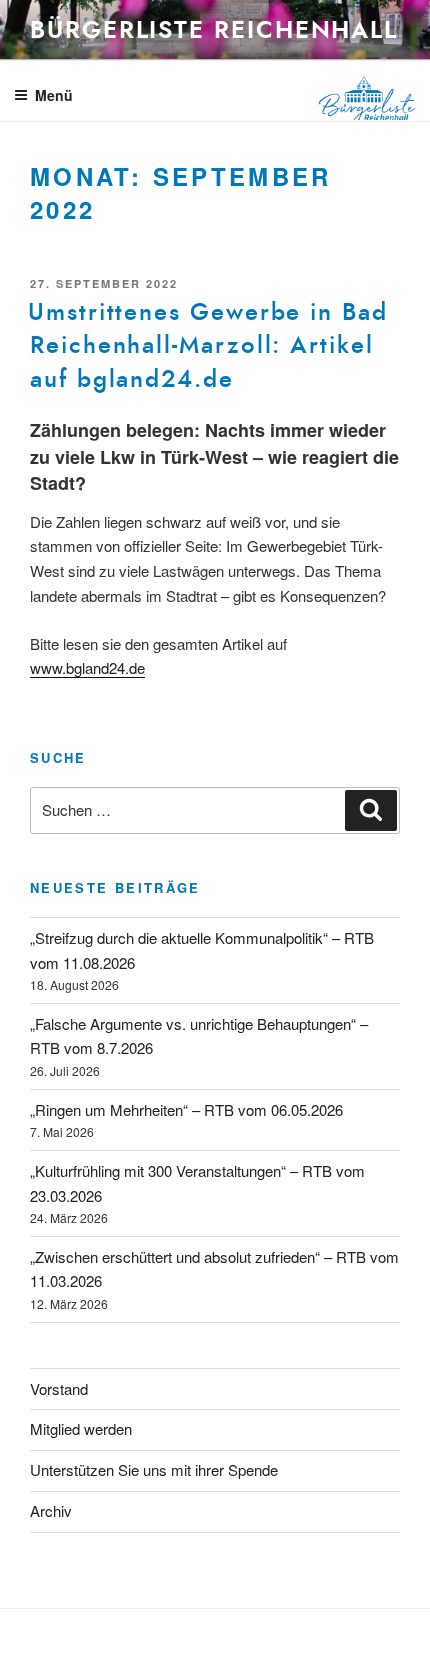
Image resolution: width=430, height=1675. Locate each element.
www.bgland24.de (87, 667)
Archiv (51, 1510)
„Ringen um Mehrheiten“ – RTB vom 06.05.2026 (186, 1109)
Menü (54, 95)
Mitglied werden (81, 1428)
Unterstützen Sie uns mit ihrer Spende (154, 1469)
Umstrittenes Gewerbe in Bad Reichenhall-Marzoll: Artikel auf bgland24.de (208, 345)
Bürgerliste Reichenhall (214, 30)
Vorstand (59, 1388)
